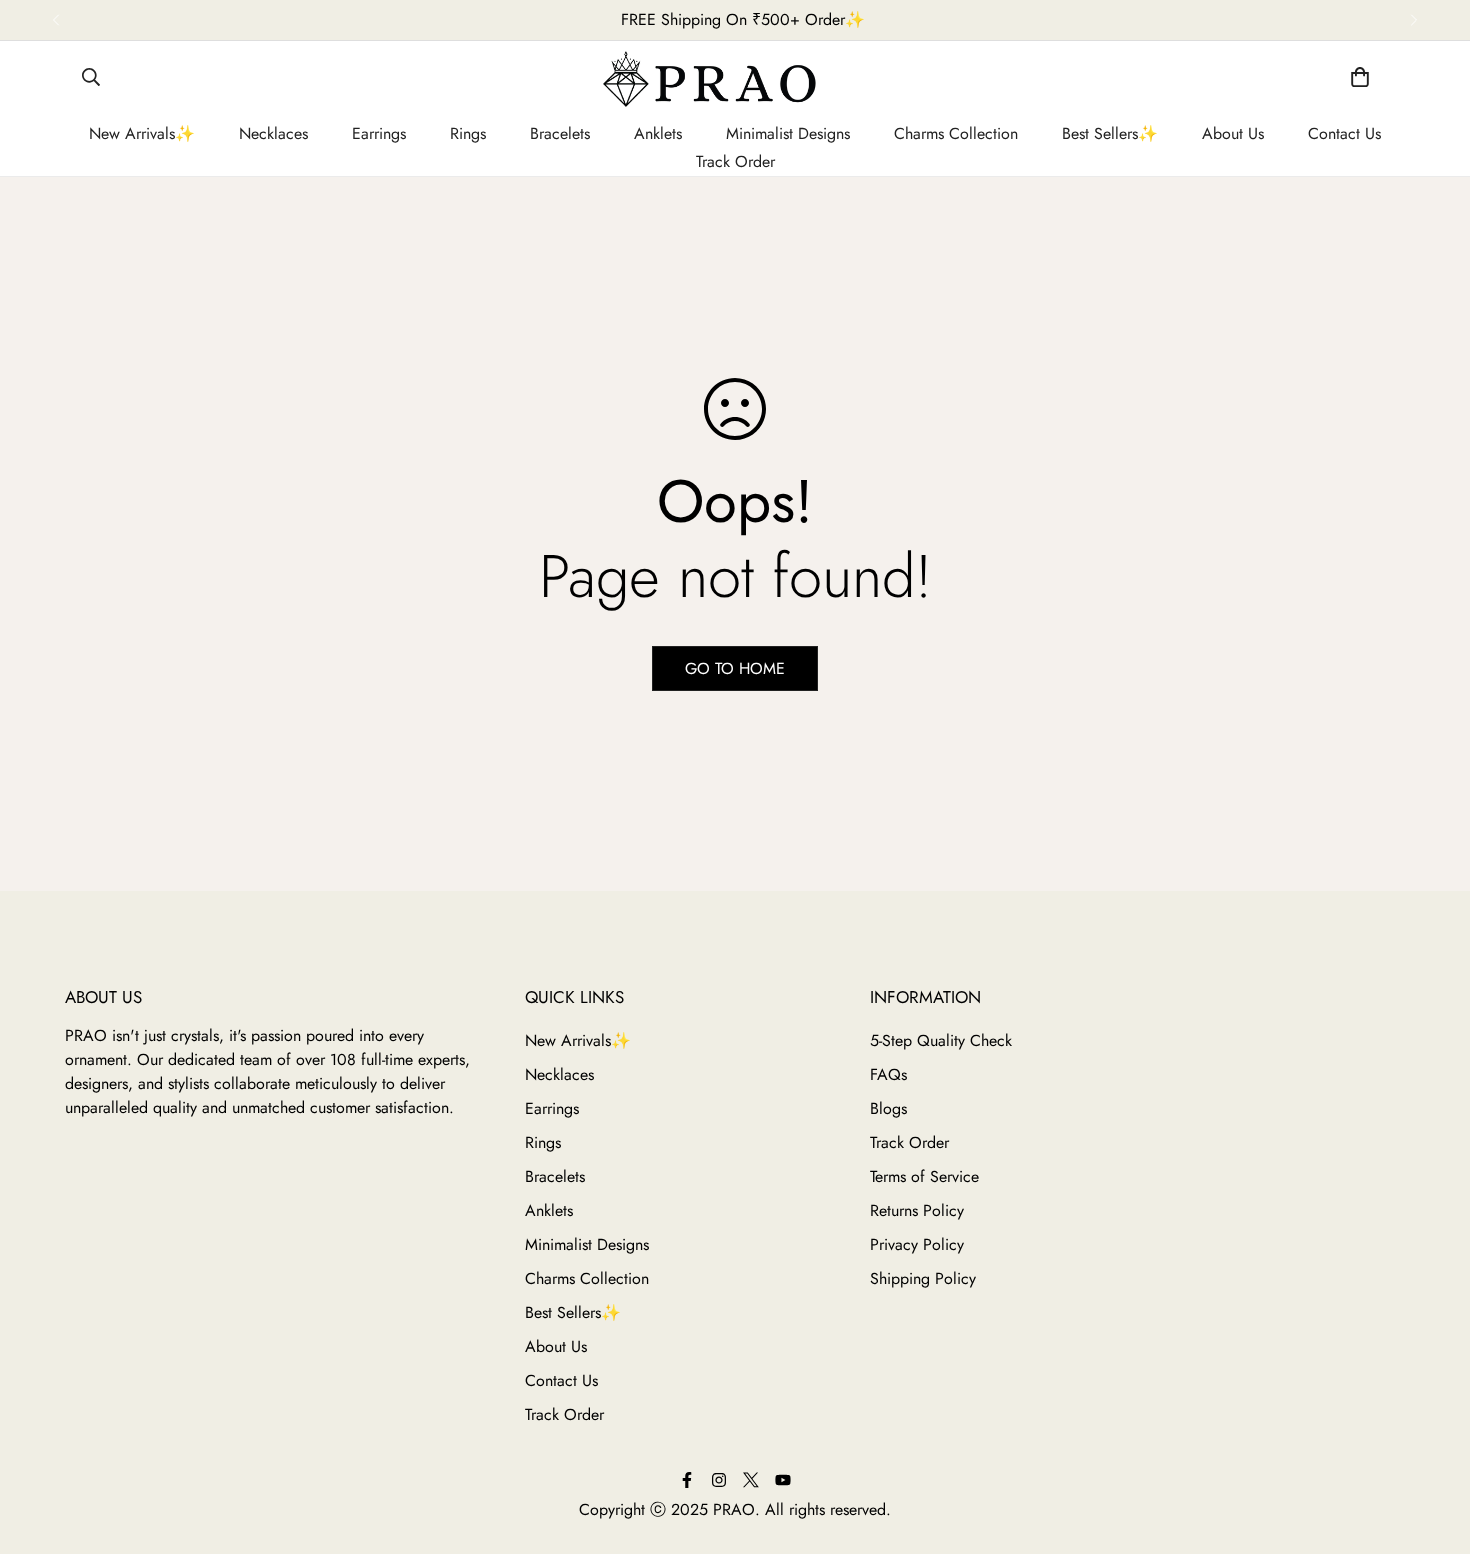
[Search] (91, 80)
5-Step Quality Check (941, 1040)
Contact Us (1344, 133)
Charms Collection (956, 133)
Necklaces (273, 133)
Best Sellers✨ (1110, 133)
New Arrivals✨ (142, 133)
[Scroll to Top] (1436, 1450)
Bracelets (560, 133)
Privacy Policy (917, 1244)
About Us (1233, 133)
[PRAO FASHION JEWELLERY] (735, 80)
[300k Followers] (687, 1480)
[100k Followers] (719, 1480)
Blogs (888, 1108)
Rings (468, 133)
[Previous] (56, 20)
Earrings (379, 133)
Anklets (658, 133)
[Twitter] (751, 1480)
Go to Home (735, 668)
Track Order (735, 161)
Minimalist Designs (788, 133)
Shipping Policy (923, 1278)
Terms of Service (924, 1176)
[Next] (1414, 20)
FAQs (888, 1074)
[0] (1360, 80)
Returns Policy (917, 1210)
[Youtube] (783, 1480)
